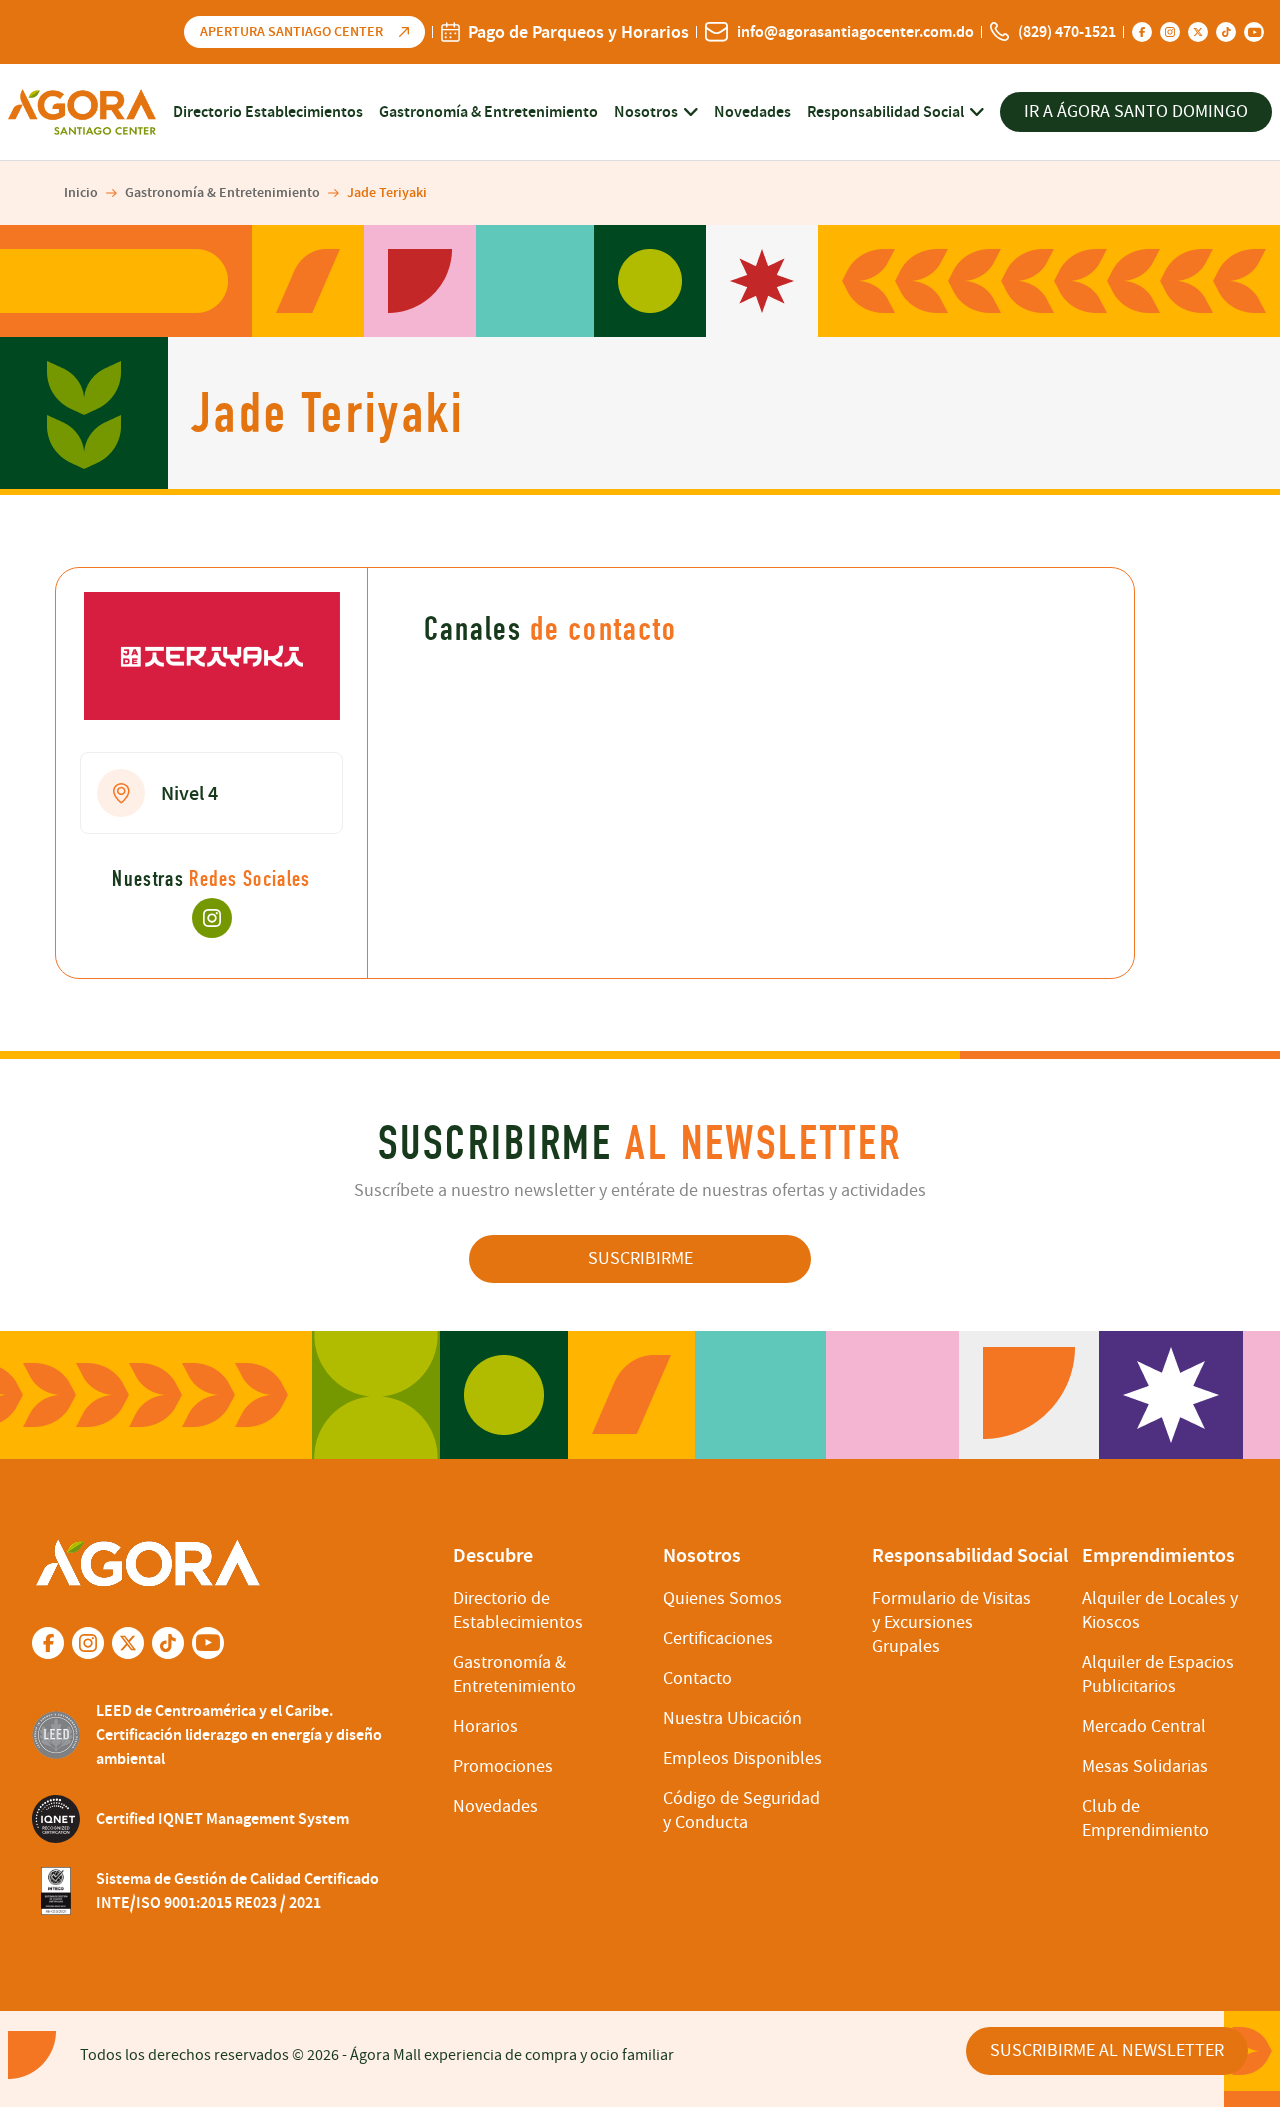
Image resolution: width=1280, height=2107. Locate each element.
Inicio (81, 192)
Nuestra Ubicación (732, 1718)
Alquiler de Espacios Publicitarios (1158, 1674)
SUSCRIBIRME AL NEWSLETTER (1107, 2050)
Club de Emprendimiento (1145, 1818)
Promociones (503, 1766)
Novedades (752, 111)
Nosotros (646, 111)
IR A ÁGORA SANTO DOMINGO (1136, 111)
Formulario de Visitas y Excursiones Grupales (951, 1622)
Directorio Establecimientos (268, 111)
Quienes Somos (722, 1598)
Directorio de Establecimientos (518, 1610)
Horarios (485, 1726)
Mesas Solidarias (1145, 1766)
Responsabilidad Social (885, 111)
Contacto (697, 1678)
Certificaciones (718, 1638)
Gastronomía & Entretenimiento (488, 111)
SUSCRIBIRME (640, 1258)
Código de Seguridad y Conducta (741, 1810)
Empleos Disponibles (742, 1758)
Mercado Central (1144, 1726)
